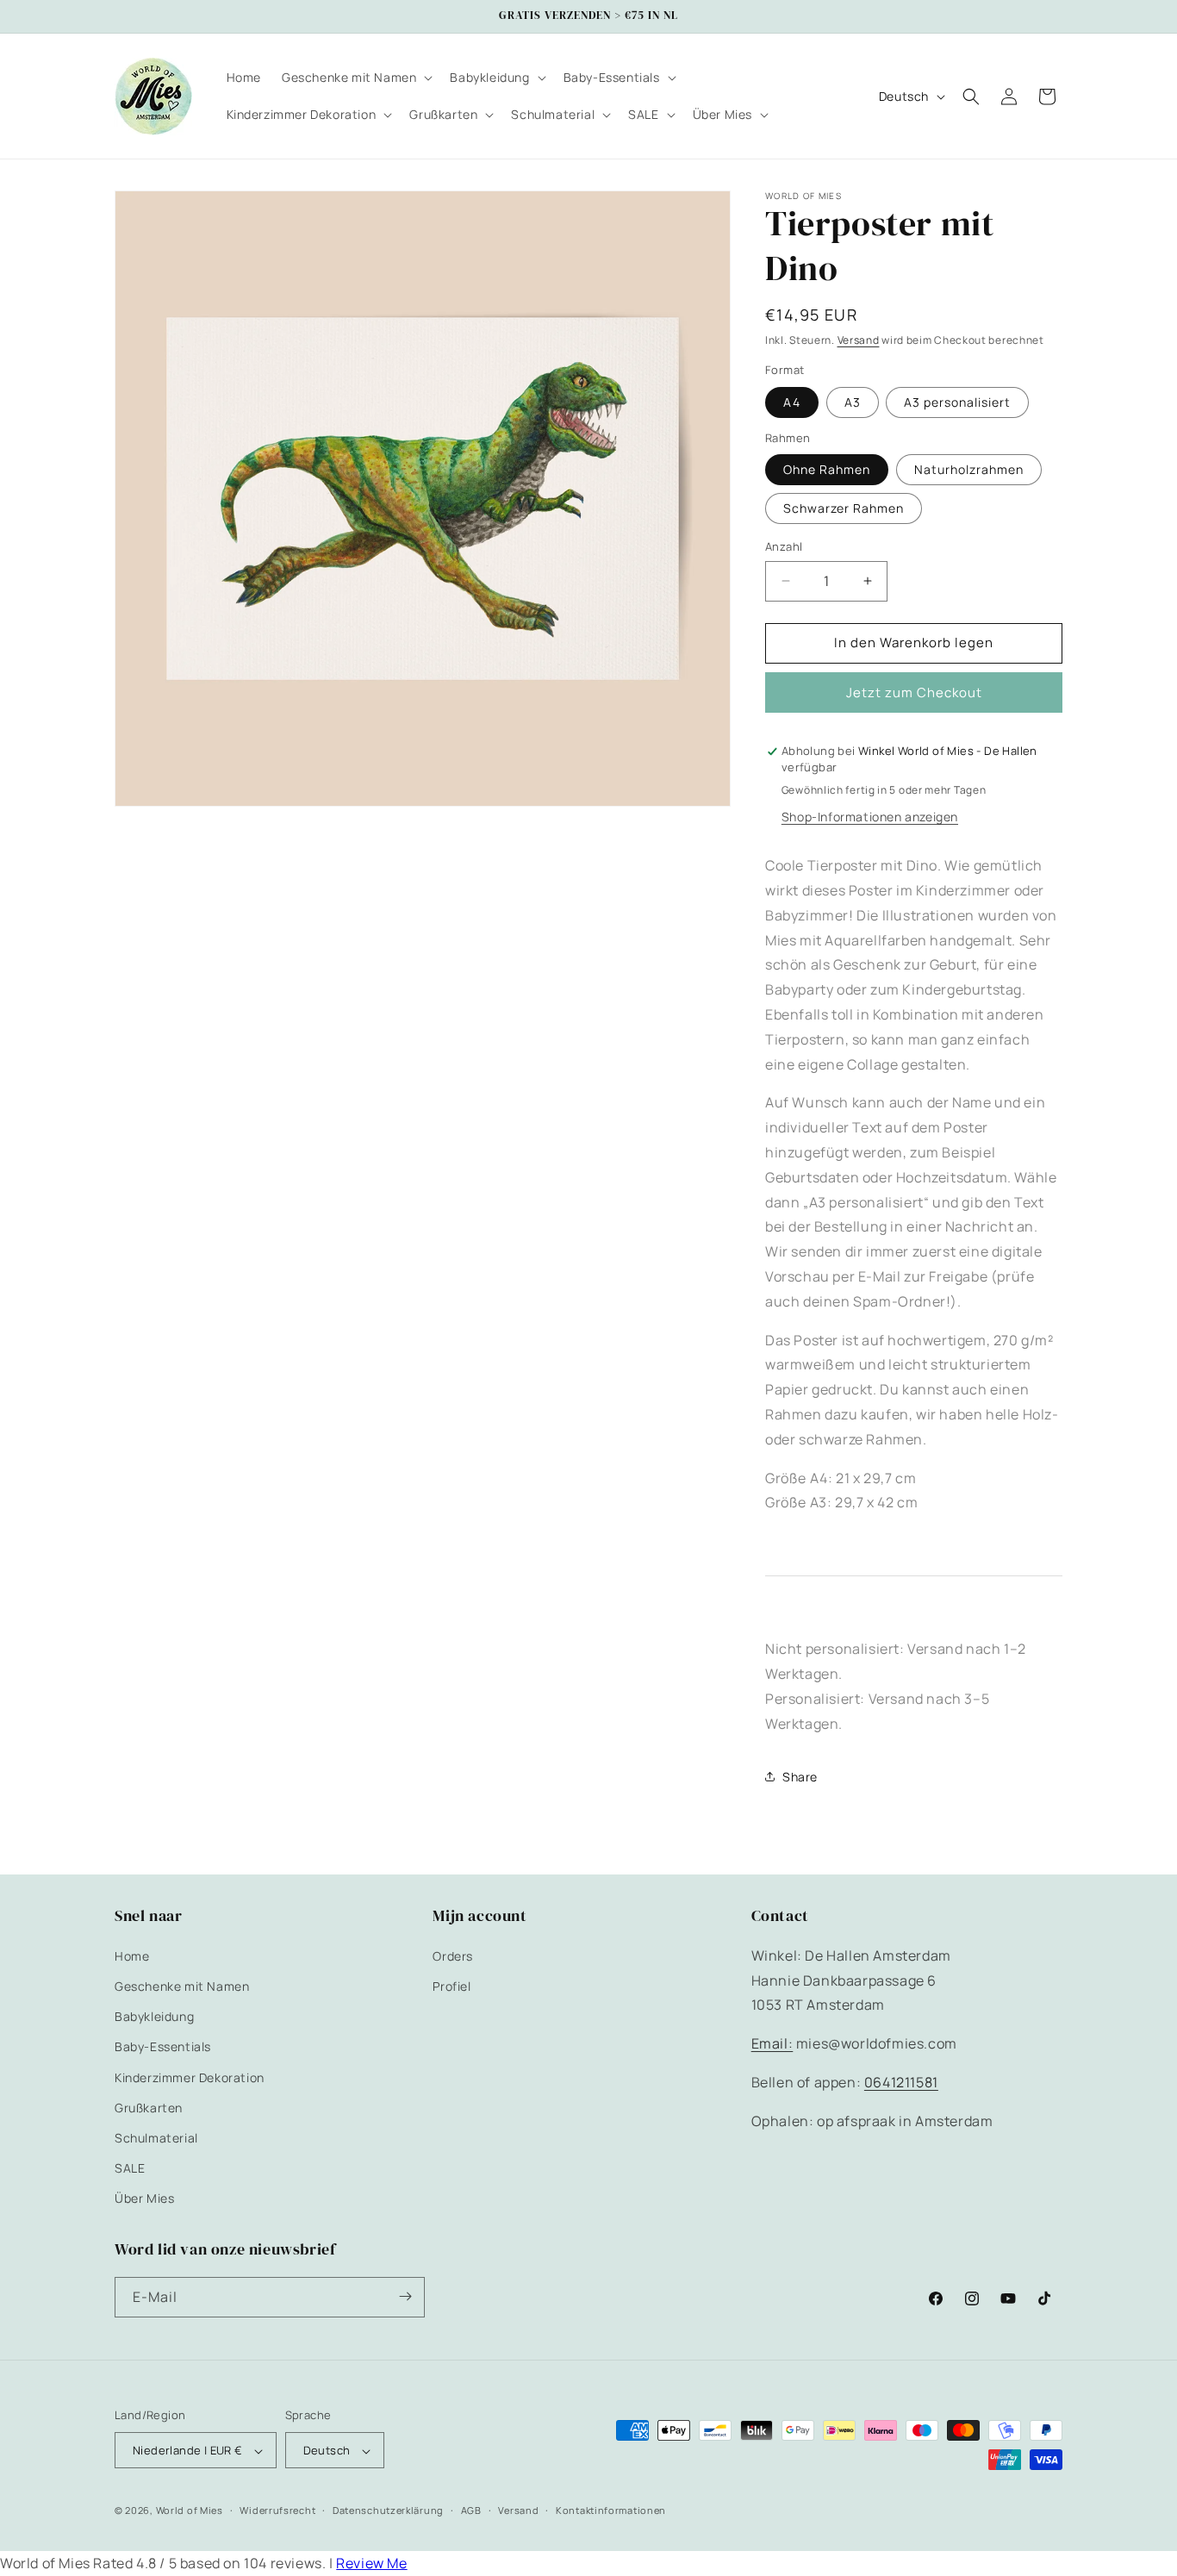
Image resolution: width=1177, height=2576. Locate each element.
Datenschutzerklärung (388, 2511)
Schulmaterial (156, 2137)
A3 (853, 402)
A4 (792, 402)
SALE (130, 2168)
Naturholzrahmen (969, 469)
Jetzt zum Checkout (914, 692)
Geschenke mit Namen (182, 1985)
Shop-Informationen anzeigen (870, 817)
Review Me (371, 2563)
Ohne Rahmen (827, 469)
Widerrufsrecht (277, 2511)
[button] (355, 78)
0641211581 (901, 2081)
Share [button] (800, 1777)
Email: (772, 2043)
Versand (859, 340)
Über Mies (144, 2198)
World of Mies (190, 2511)
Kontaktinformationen (611, 2511)
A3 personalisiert (957, 402)
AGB (471, 2511)
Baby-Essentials (163, 2046)
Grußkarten (149, 2107)
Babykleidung (154, 2016)
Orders (453, 1955)
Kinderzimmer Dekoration (190, 2077)
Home (132, 1955)
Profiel (451, 1985)
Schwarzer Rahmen (844, 508)
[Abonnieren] (405, 2296)
